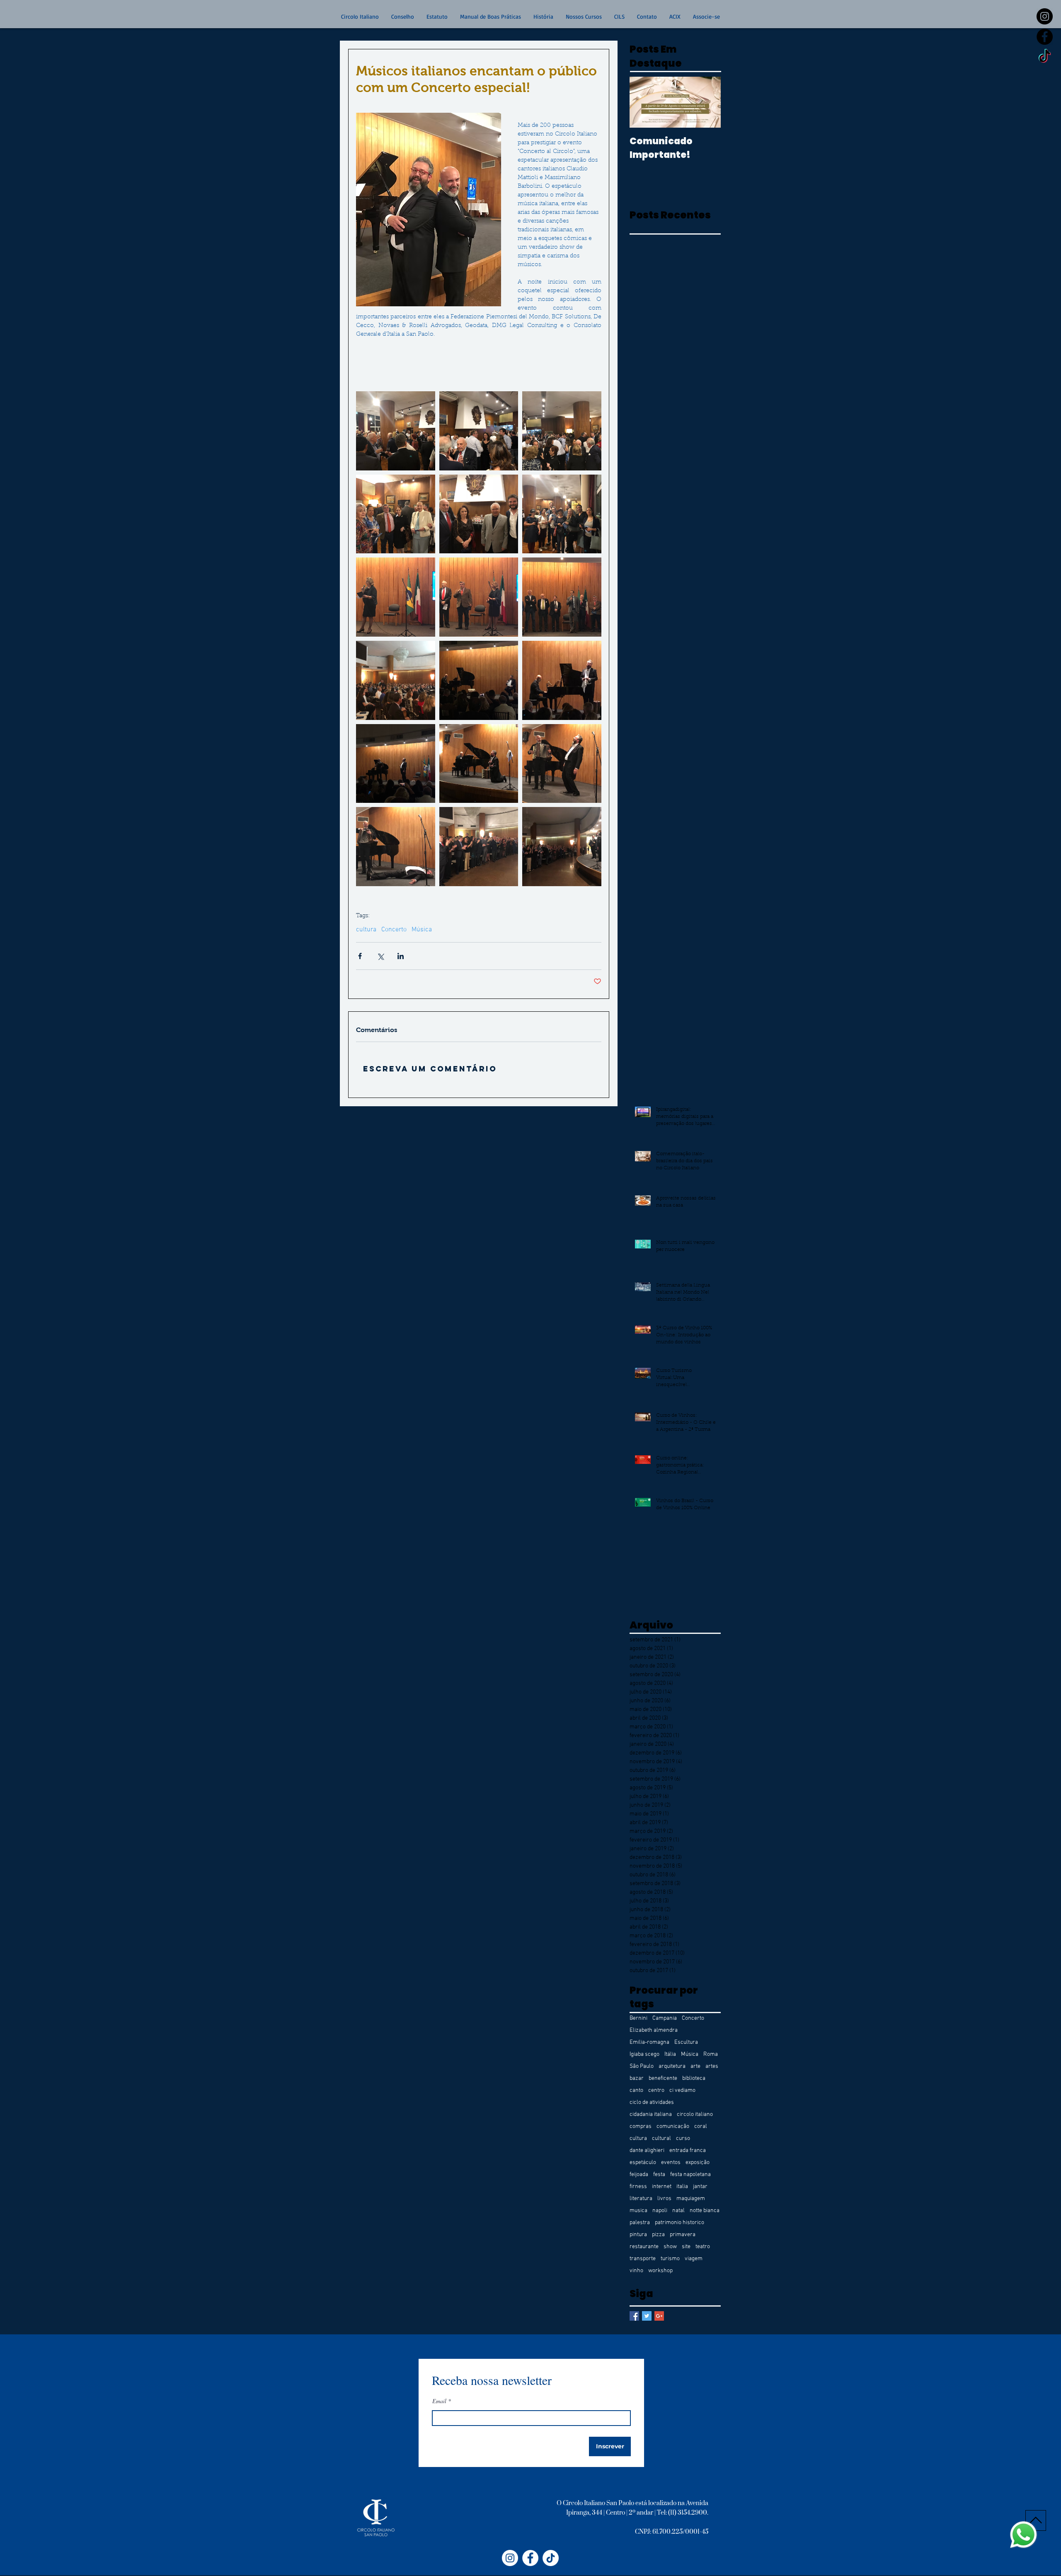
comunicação (673, 2126)
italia (682, 2187)
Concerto (394, 930)
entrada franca (688, 2151)
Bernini (638, 2018)
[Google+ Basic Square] (659, 2316)
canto (636, 2090)
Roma (711, 2054)
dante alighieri (647, 2151)
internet (662, 2187)
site (686, 2247)
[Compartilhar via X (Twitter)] (380, 956)
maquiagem (691, 2199)
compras (641, 2126)
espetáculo (643, 2163)
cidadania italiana (651, 2114)
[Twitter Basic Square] (647, 2316)
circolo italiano (695, 2114)
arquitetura (672, 2066)
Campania (665, 2018)
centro (656, 2090)
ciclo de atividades (652, 2102)
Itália (670, 2054)
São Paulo (642, 2066)
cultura (366, 930)
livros (664, 2199)
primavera (683, 2235)
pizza (658, 2235)
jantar (700, 2187)
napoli (660, 2211)
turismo (670, 2259)
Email (439, 2401)
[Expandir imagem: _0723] (562, 680)
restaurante (644, 2247)
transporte (643, 2259)
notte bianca (705, 2211)
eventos (671, 2163)
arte (695, 2066)
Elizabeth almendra (654, 2030)
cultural (661, 2139)
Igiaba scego (644, 2054)
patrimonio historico (679, 2223)
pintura (638, 2235)
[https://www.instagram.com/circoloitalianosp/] (1045, 16)
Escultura (686, 2042)
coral (701, 2126)
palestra (640, 2223)
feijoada (639, 2175)
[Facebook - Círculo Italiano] (530, 2558)
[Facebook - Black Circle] (1045, 37)
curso (683, 2139)
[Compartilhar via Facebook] (360, 956)
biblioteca (694, 2078)
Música (422, 930)
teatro (703, 2247)
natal (678, 2211)
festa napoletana (690, 2175)
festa (659, 2175)
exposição (698, 2163)
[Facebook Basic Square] (634, 2316)
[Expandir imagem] (396, 431)
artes (712, 2066)
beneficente (663, 2078)
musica (638, 2211)
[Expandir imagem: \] (479, 764)
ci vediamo (682, 2090)
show (670, 2247)
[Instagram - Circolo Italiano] (510, 2558)
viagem (694, 2259)
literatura (641, 2199)
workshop (660, 2271)
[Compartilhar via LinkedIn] (401, 956)
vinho (636, 2271)
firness (638, 2187)
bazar (637, 2078)
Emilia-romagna (649, 2042)
